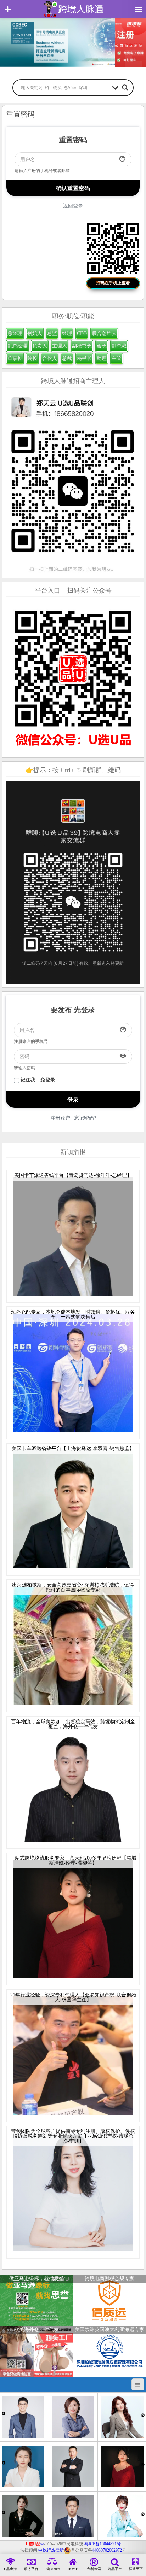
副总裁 (119, 346)
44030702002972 (107, 2550)
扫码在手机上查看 (113, 283)
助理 (102, 359)
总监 (52, 333)
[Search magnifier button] (125, 88)
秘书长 (84, 359)
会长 (102, 346)
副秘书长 (82, 346)
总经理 (15, 333)
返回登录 (73, 206)
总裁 (67, 359)
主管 (117, 359)
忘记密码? (85, 1118)
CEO (82, 333)
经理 (67, 333)
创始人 (35, 333)
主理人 (60, 346)
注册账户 (60, 1118)
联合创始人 (104, 333)
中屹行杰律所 (51, 2550)
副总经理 (17, 346)
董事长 (15, 359)
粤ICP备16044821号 (103, 2544)
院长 (32, 359)
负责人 (40, 346)
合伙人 (50, 359)
